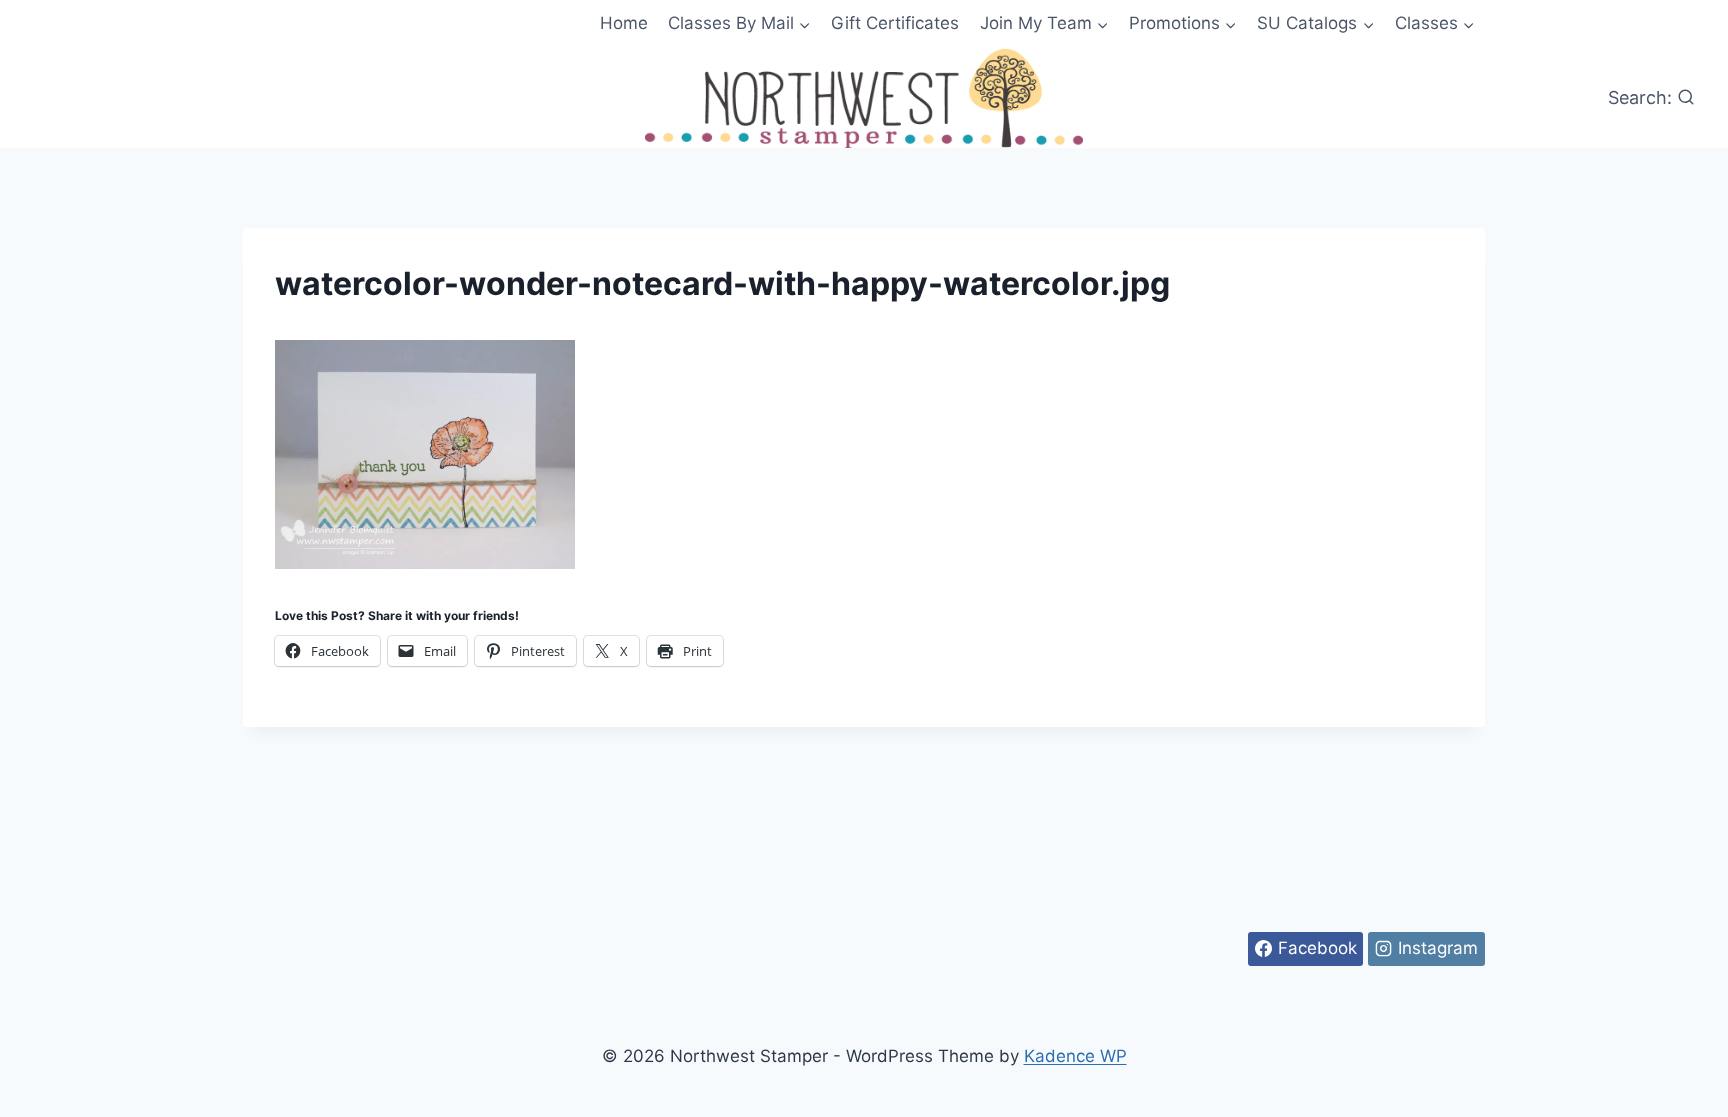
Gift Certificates (895, 23)
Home (624, 23)
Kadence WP (1075, 1056)
